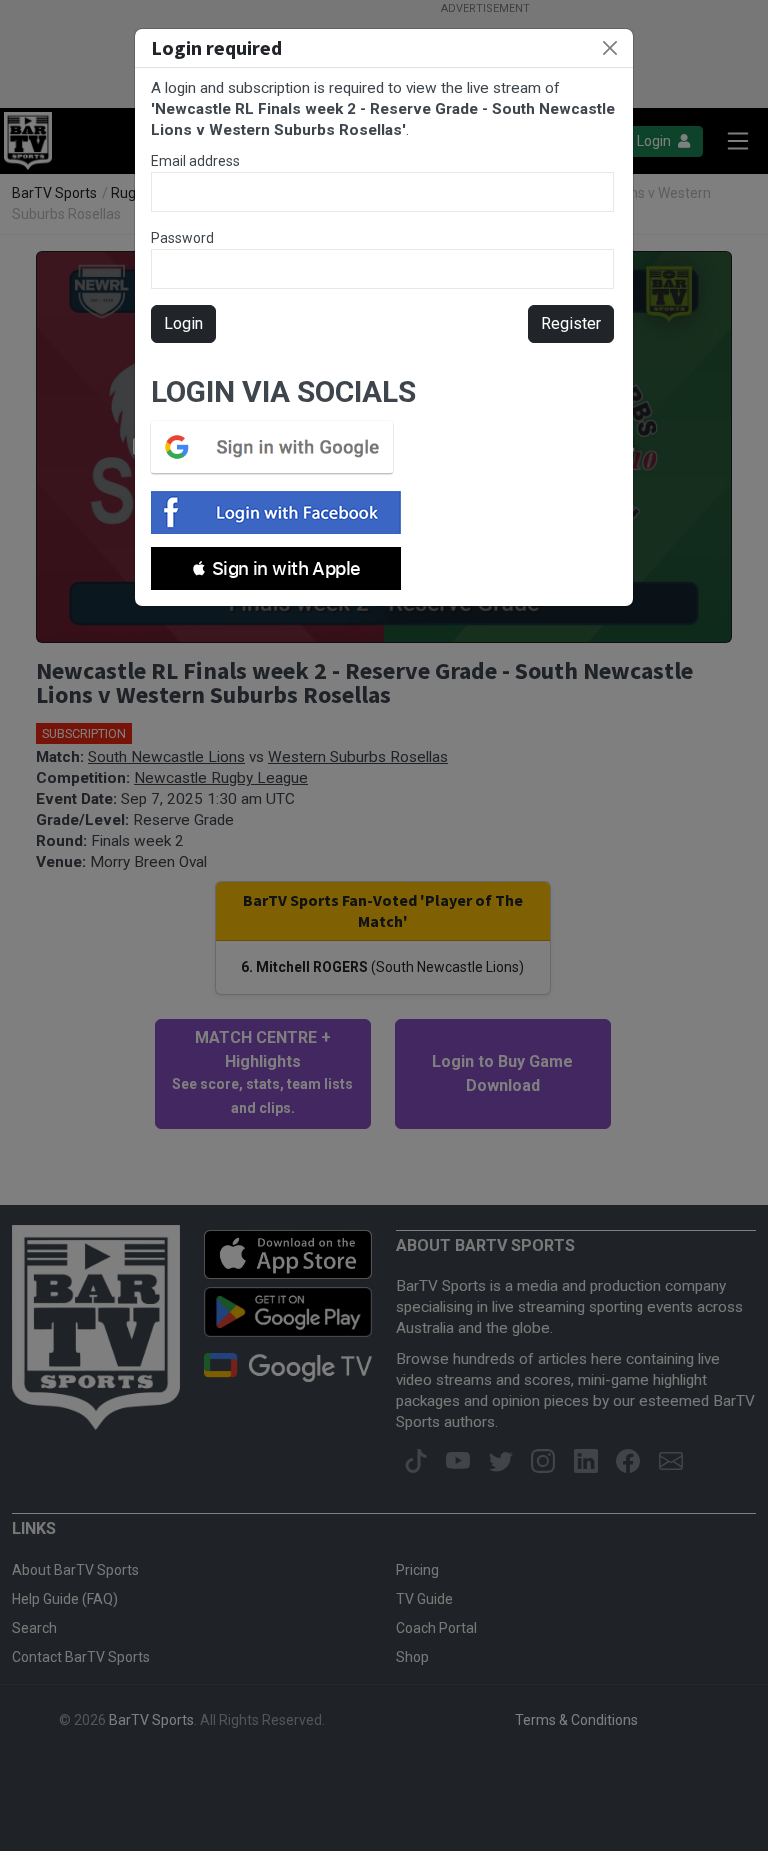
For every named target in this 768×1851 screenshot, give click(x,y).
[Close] (610, 48)
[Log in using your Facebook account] (282, 512)
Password (182, 238)
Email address (195, 161)
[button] (276, 568)
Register (571, 323)
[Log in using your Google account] (278, 447)
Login (183, 323)
